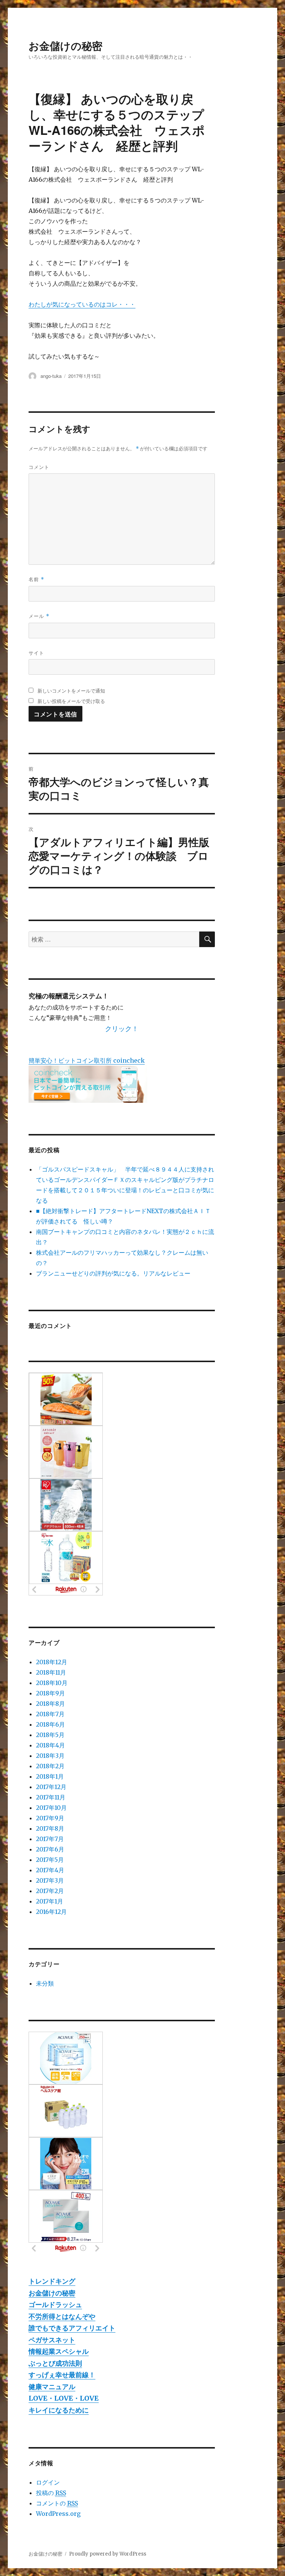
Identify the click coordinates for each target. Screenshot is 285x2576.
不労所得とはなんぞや (62, 2316)
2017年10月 (51, 1808)
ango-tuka (51, 376)
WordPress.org (58, 2514)
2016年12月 (51, 1912)
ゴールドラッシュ (55, 2305)
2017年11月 (51, 1797)
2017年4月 (50, 1870)
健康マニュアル (52, 2387)
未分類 (45, 1983)
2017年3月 (50, 1880)
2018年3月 (50, 1756)
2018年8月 (50, 1704)
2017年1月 (50, 1901)
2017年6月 (50, 1849)
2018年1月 (50, 1776)
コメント (39, 467)
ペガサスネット (52, 2340)
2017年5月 (50, 1860)
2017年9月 (50, 1818)
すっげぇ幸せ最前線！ (62, 2375)
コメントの (57, 2503)
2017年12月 (51, 1787)
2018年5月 (50, 1735)
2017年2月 (50, 1891)
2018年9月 (50, 1693)
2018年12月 (52, 1662)
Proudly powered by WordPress (108, 2554)
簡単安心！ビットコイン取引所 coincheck (87, 1060)
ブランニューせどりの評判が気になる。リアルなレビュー (113, 1273)
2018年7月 (50, 1714)
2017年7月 (50, 1839)
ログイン (48, 2482)
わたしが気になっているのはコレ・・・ (82, 304)
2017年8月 (50, 1828)
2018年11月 (51, 1672)
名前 (36, 579)
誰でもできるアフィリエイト (72, 2328)
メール (39, 616)
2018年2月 (50, 1766)
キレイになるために (59, 2410)
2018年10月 (52, 1683)
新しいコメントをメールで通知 (71, 691)
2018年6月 (50, 1724)
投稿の (51, 2493)
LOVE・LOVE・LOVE (64, 2398)
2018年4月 (50, 1745)
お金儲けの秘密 (65, 46)
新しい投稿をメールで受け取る (71, 701)
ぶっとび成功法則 (55, 2363)
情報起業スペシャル (59, 2351)
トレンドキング (52, 2281)
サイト (36, 653)
